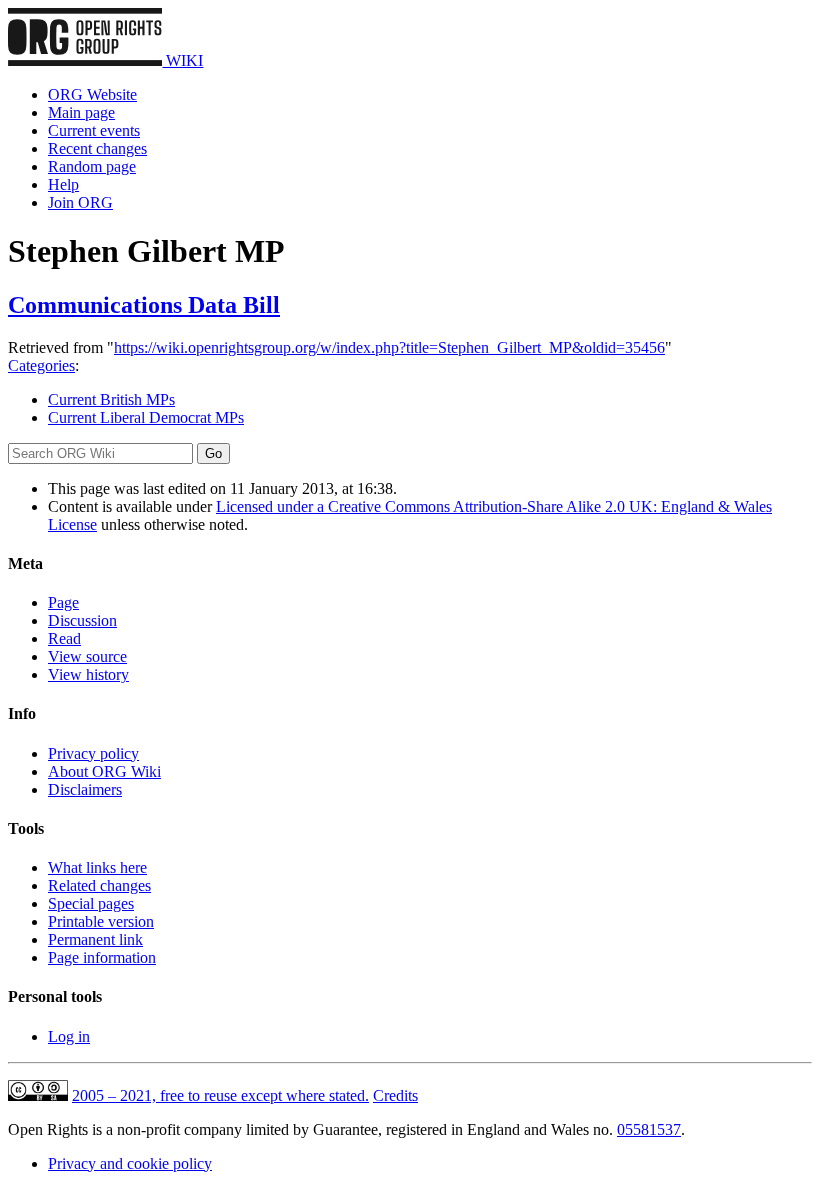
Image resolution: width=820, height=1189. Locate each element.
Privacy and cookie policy (130, 1163)
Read (64, 638)
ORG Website (92, 94)
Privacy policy (93, 753)
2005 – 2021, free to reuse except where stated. (220, 1095)
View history (88, 674)
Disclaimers (85, 789)
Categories (41, 365)
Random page (92, 166)
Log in (69, 1036)
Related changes (99, 885)
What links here (97, 867)
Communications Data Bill (144, 305)
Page (63, 602)
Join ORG (80, 202)
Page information (102, 957)
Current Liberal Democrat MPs (146, 417)
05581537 (649, 1129)
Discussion (82, 620)
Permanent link (95, 939)
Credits (395, 1095)
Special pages (91, 903)
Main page (81, 112)
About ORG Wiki (104, 771)
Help (63, 184)
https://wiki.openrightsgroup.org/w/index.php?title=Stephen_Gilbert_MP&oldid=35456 (389, 347)
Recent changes (97, 148)
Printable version (101, 921)
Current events (94, 130)
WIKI (182, 60)
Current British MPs (111, 399)
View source (87, 656)
